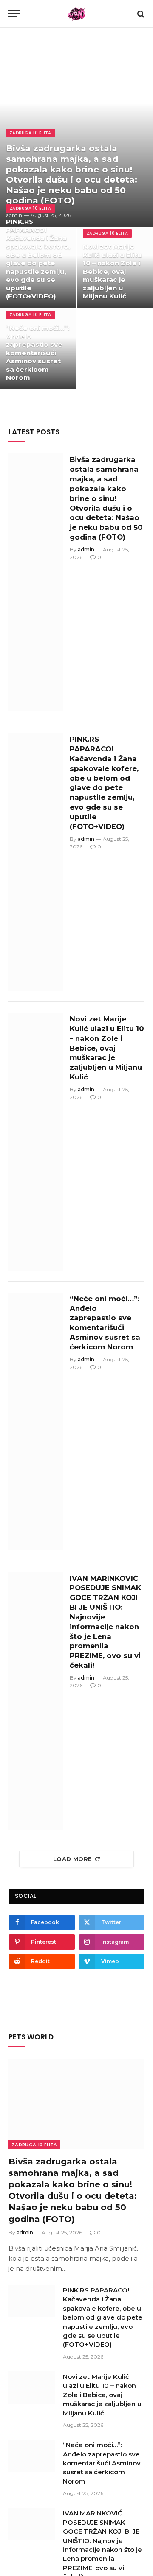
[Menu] (14, 14)
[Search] (140, 14)
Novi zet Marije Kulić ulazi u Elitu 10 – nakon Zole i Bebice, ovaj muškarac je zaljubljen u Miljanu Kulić (112, 271)
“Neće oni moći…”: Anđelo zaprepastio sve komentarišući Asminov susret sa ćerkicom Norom (38, 353)
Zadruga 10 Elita (34, 2145)
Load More (73, 1859)
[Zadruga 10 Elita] (77, 14)
